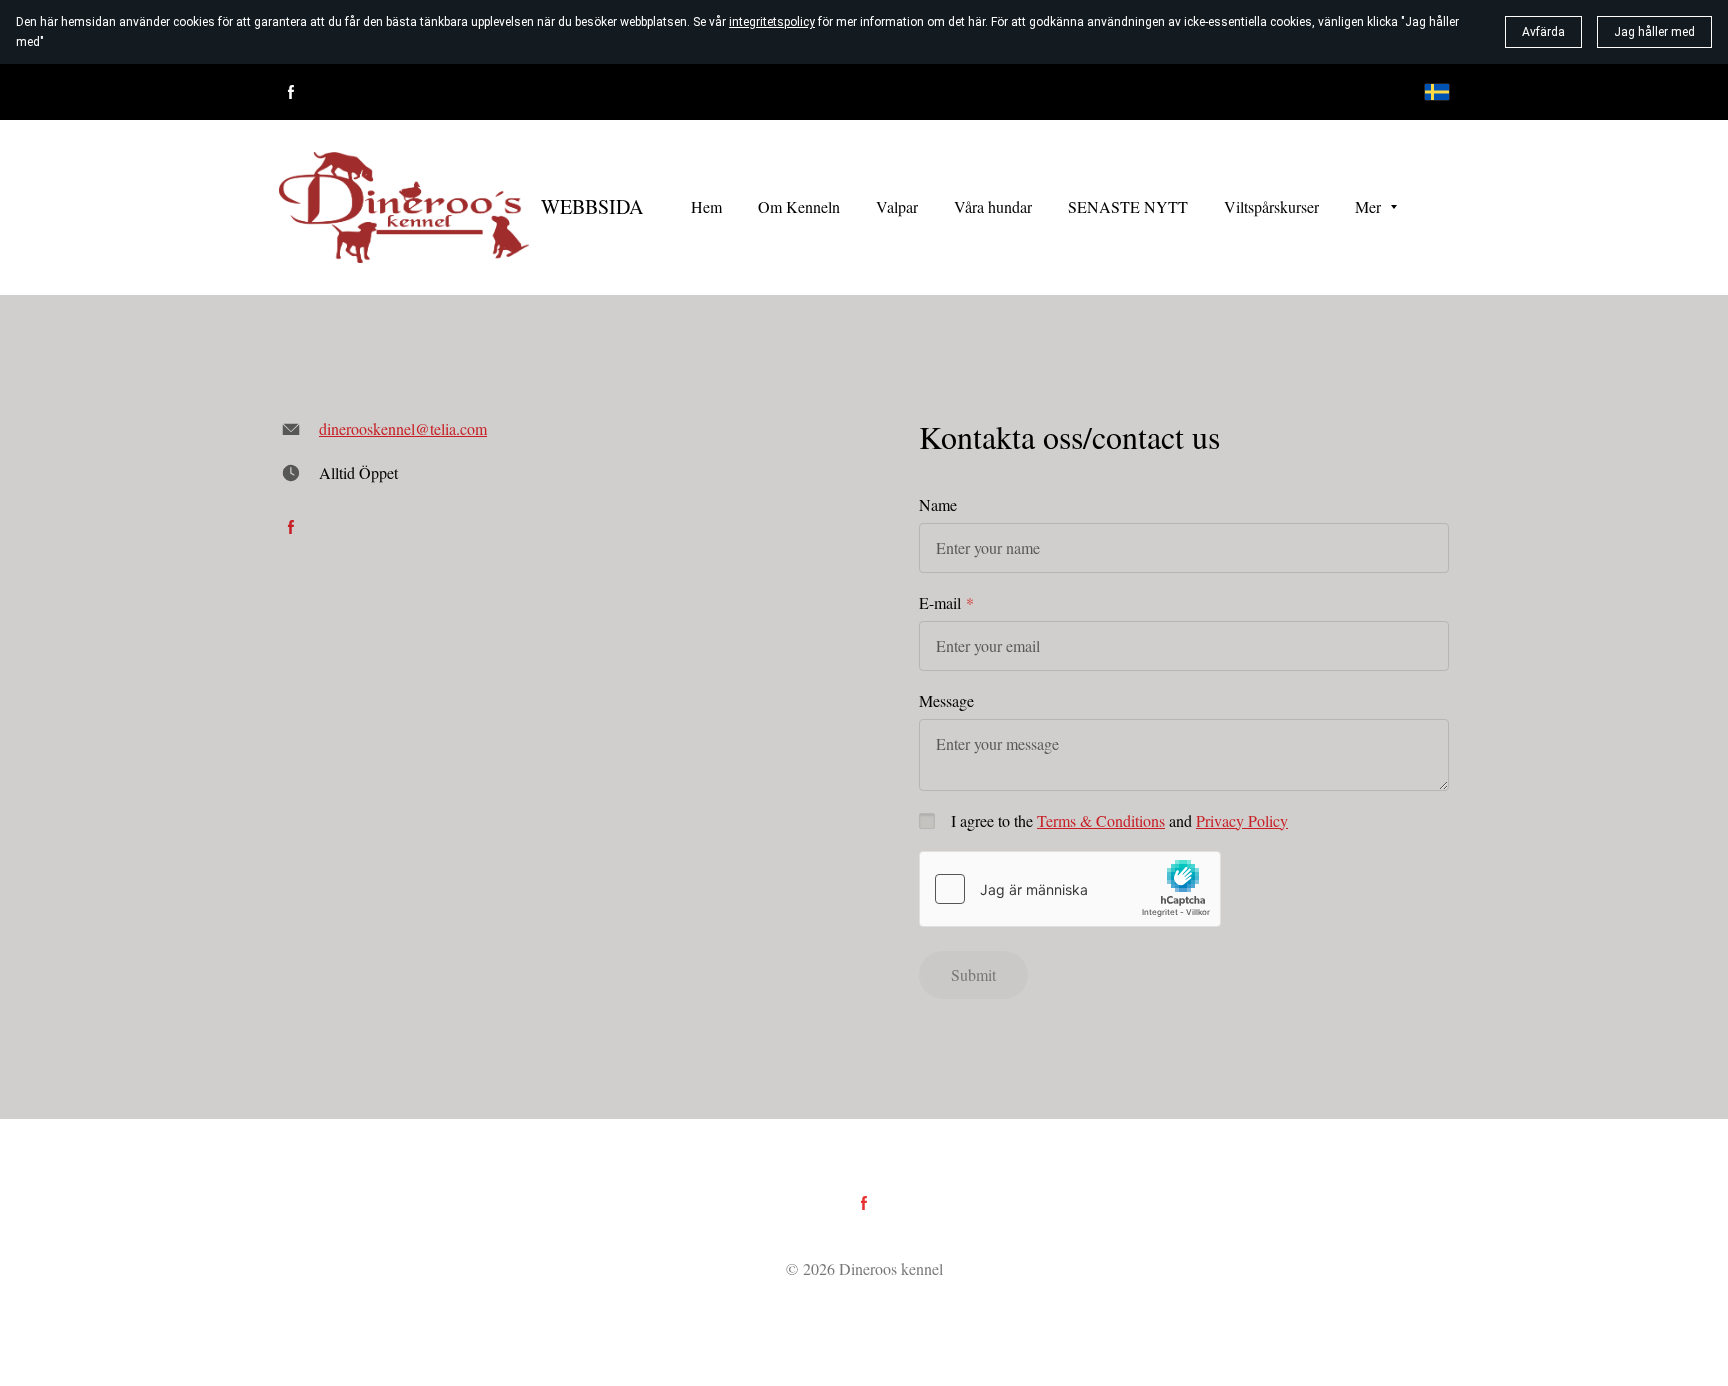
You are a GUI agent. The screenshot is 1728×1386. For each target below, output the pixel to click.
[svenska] (1437, 92)
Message (946, 700)
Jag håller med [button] (1654, 32)
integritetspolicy (772, 22)
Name (938, 504)
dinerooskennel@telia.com (403, 428)
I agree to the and (1119, 820)
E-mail (940, 602)
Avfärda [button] (1543, 32)
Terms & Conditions (1101, 820)
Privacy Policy (1242, 820)
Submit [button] (973, 974)
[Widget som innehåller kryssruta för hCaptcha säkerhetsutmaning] (1070, 889)
